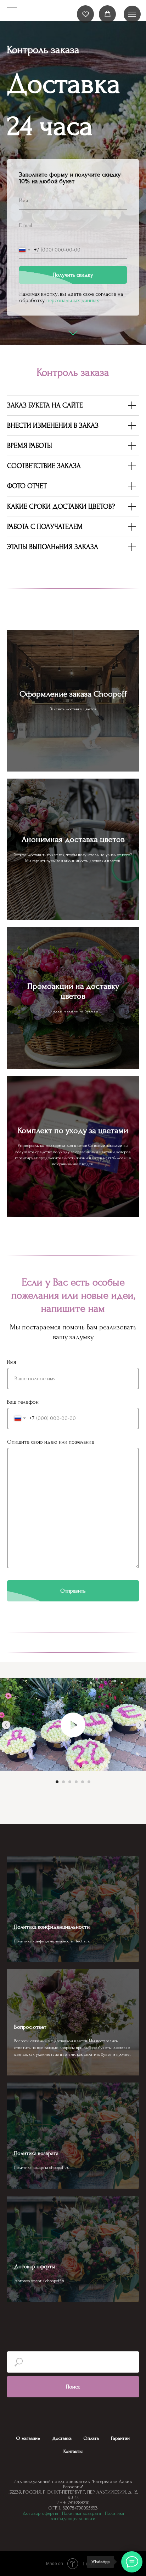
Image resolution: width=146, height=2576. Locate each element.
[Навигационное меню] (132, 14)
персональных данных (73, 1427)
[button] (86, 14)
